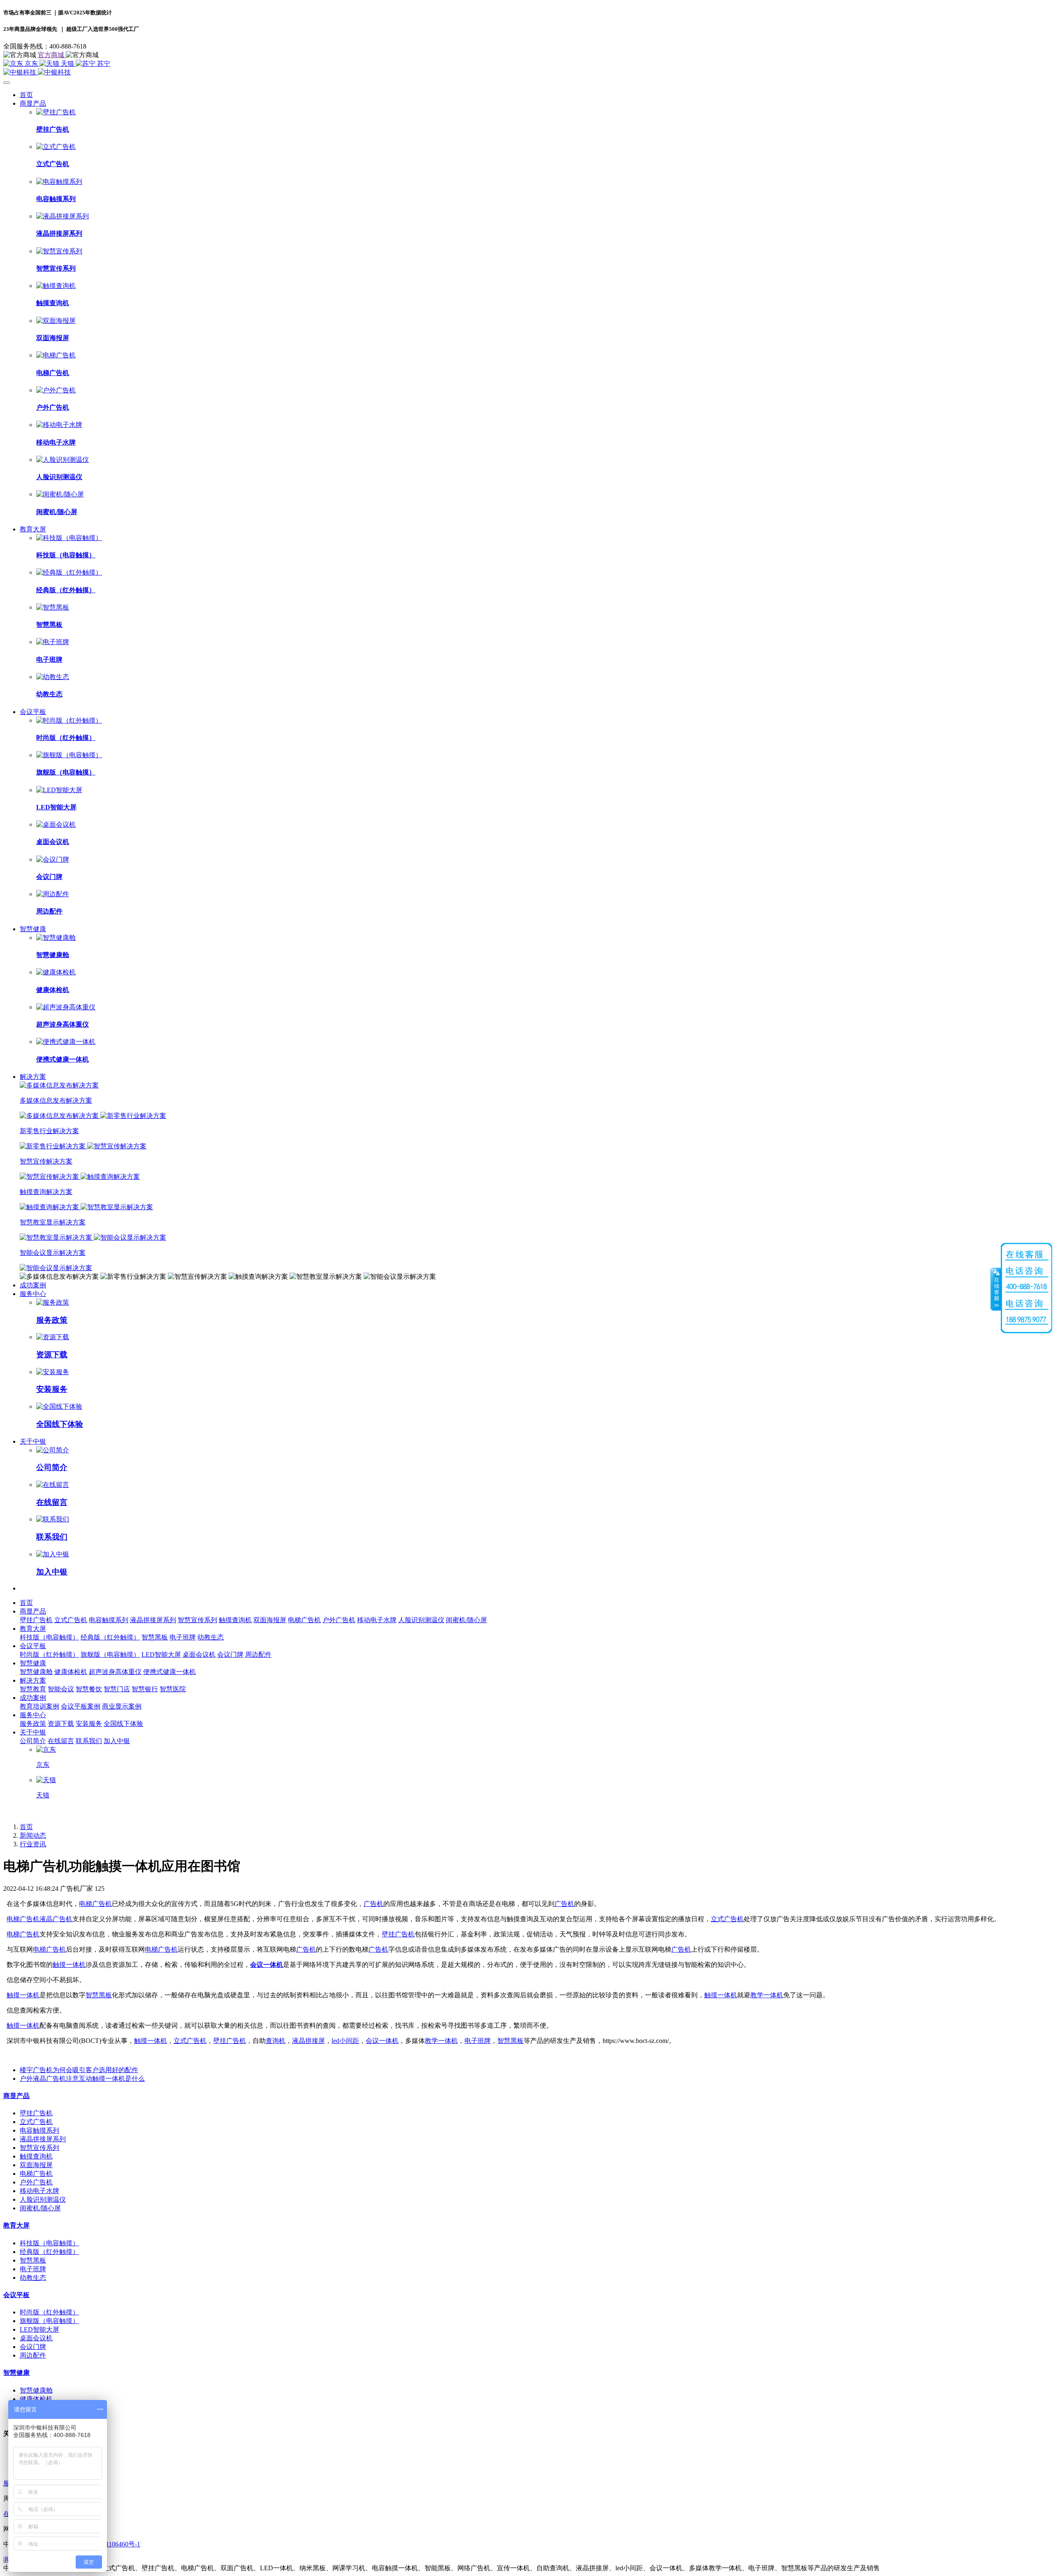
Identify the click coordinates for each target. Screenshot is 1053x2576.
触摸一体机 (69, 1965)
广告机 (373, 1904)
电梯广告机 (95, 1904)
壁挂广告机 (398, 1934)
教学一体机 (767, 1995)
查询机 (276, 2041)
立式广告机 (727, 1919)
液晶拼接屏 (308, 2041)
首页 (26, 95)
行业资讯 (33, 1844)
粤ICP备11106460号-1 (110, 2544)
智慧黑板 (99, 1995)
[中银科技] (526, 73)
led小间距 (345, 2041)
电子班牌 (478, 2041)
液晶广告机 (56, 1919)
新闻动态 (33, 1835)
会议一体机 (267, 1965)
